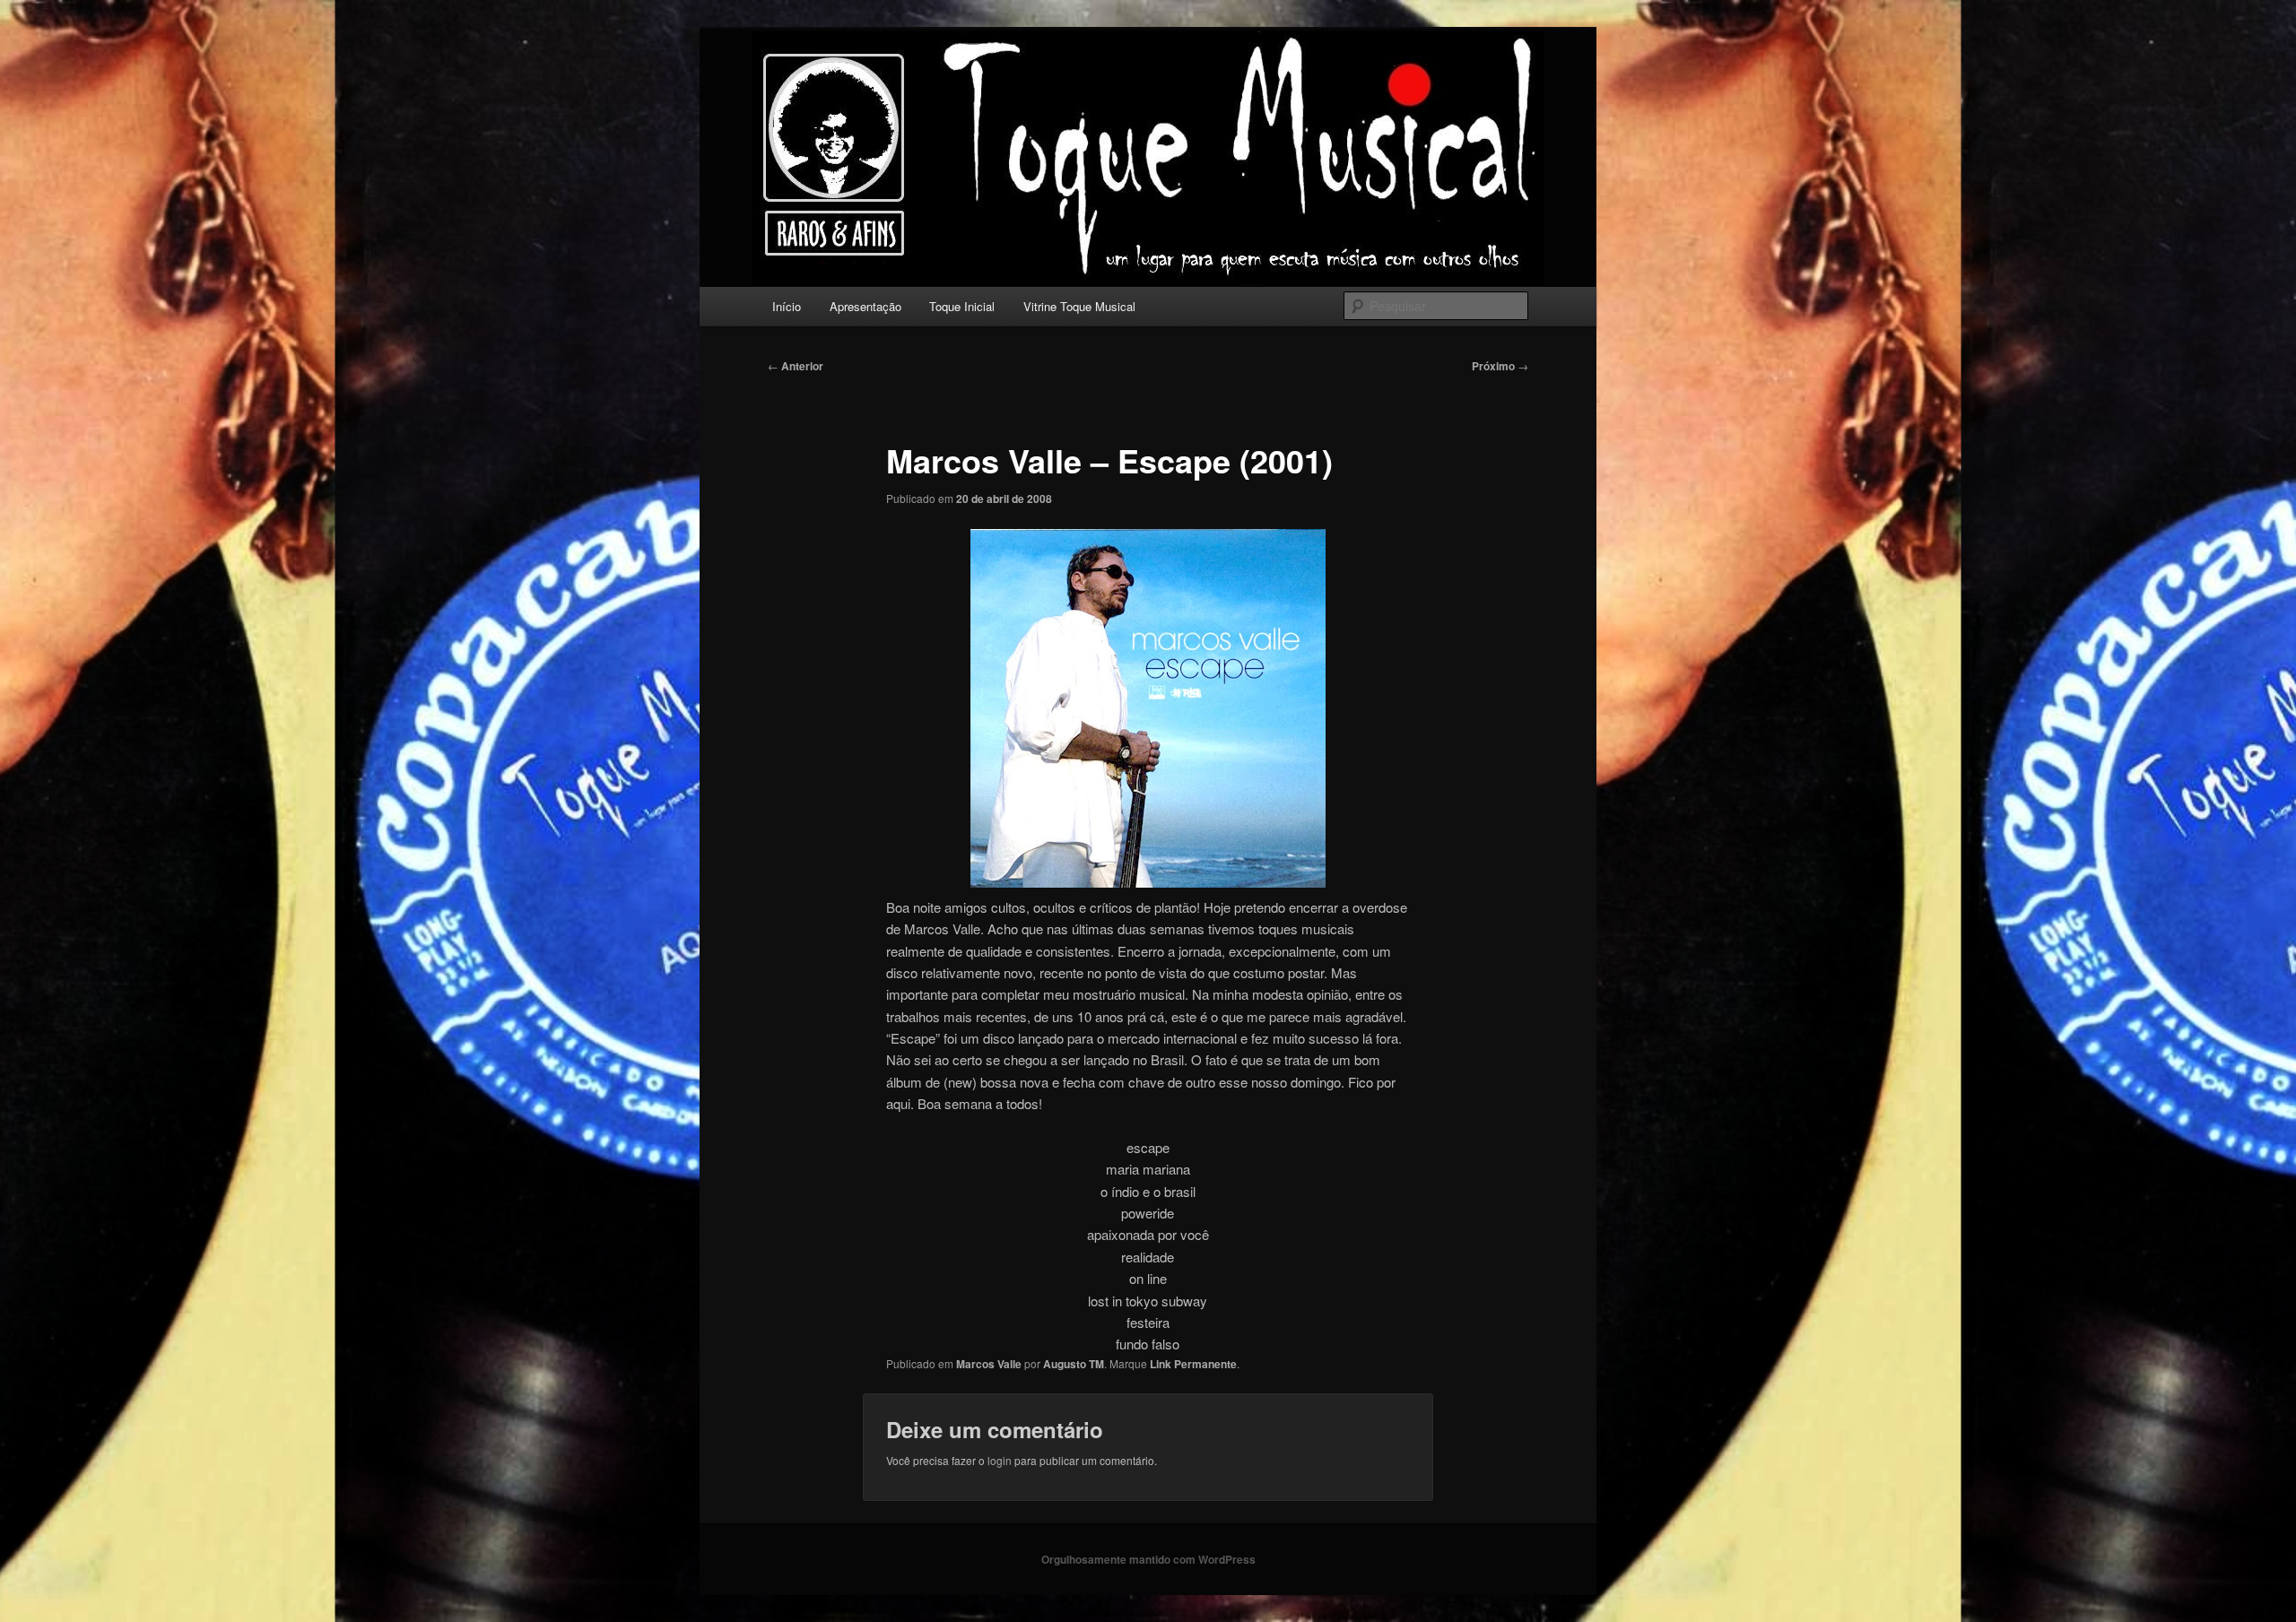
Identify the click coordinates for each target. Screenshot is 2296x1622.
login (1000, 1460)
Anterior (796, 366)
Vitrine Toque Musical (1079, 306)
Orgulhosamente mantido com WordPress (1148, 1559)
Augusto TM (1074, 1364)
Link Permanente (1193, 1364)
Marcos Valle (989, 1364)
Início (787, 306)
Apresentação (865, 306)
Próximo (1500, 366)
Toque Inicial (962, 306)
